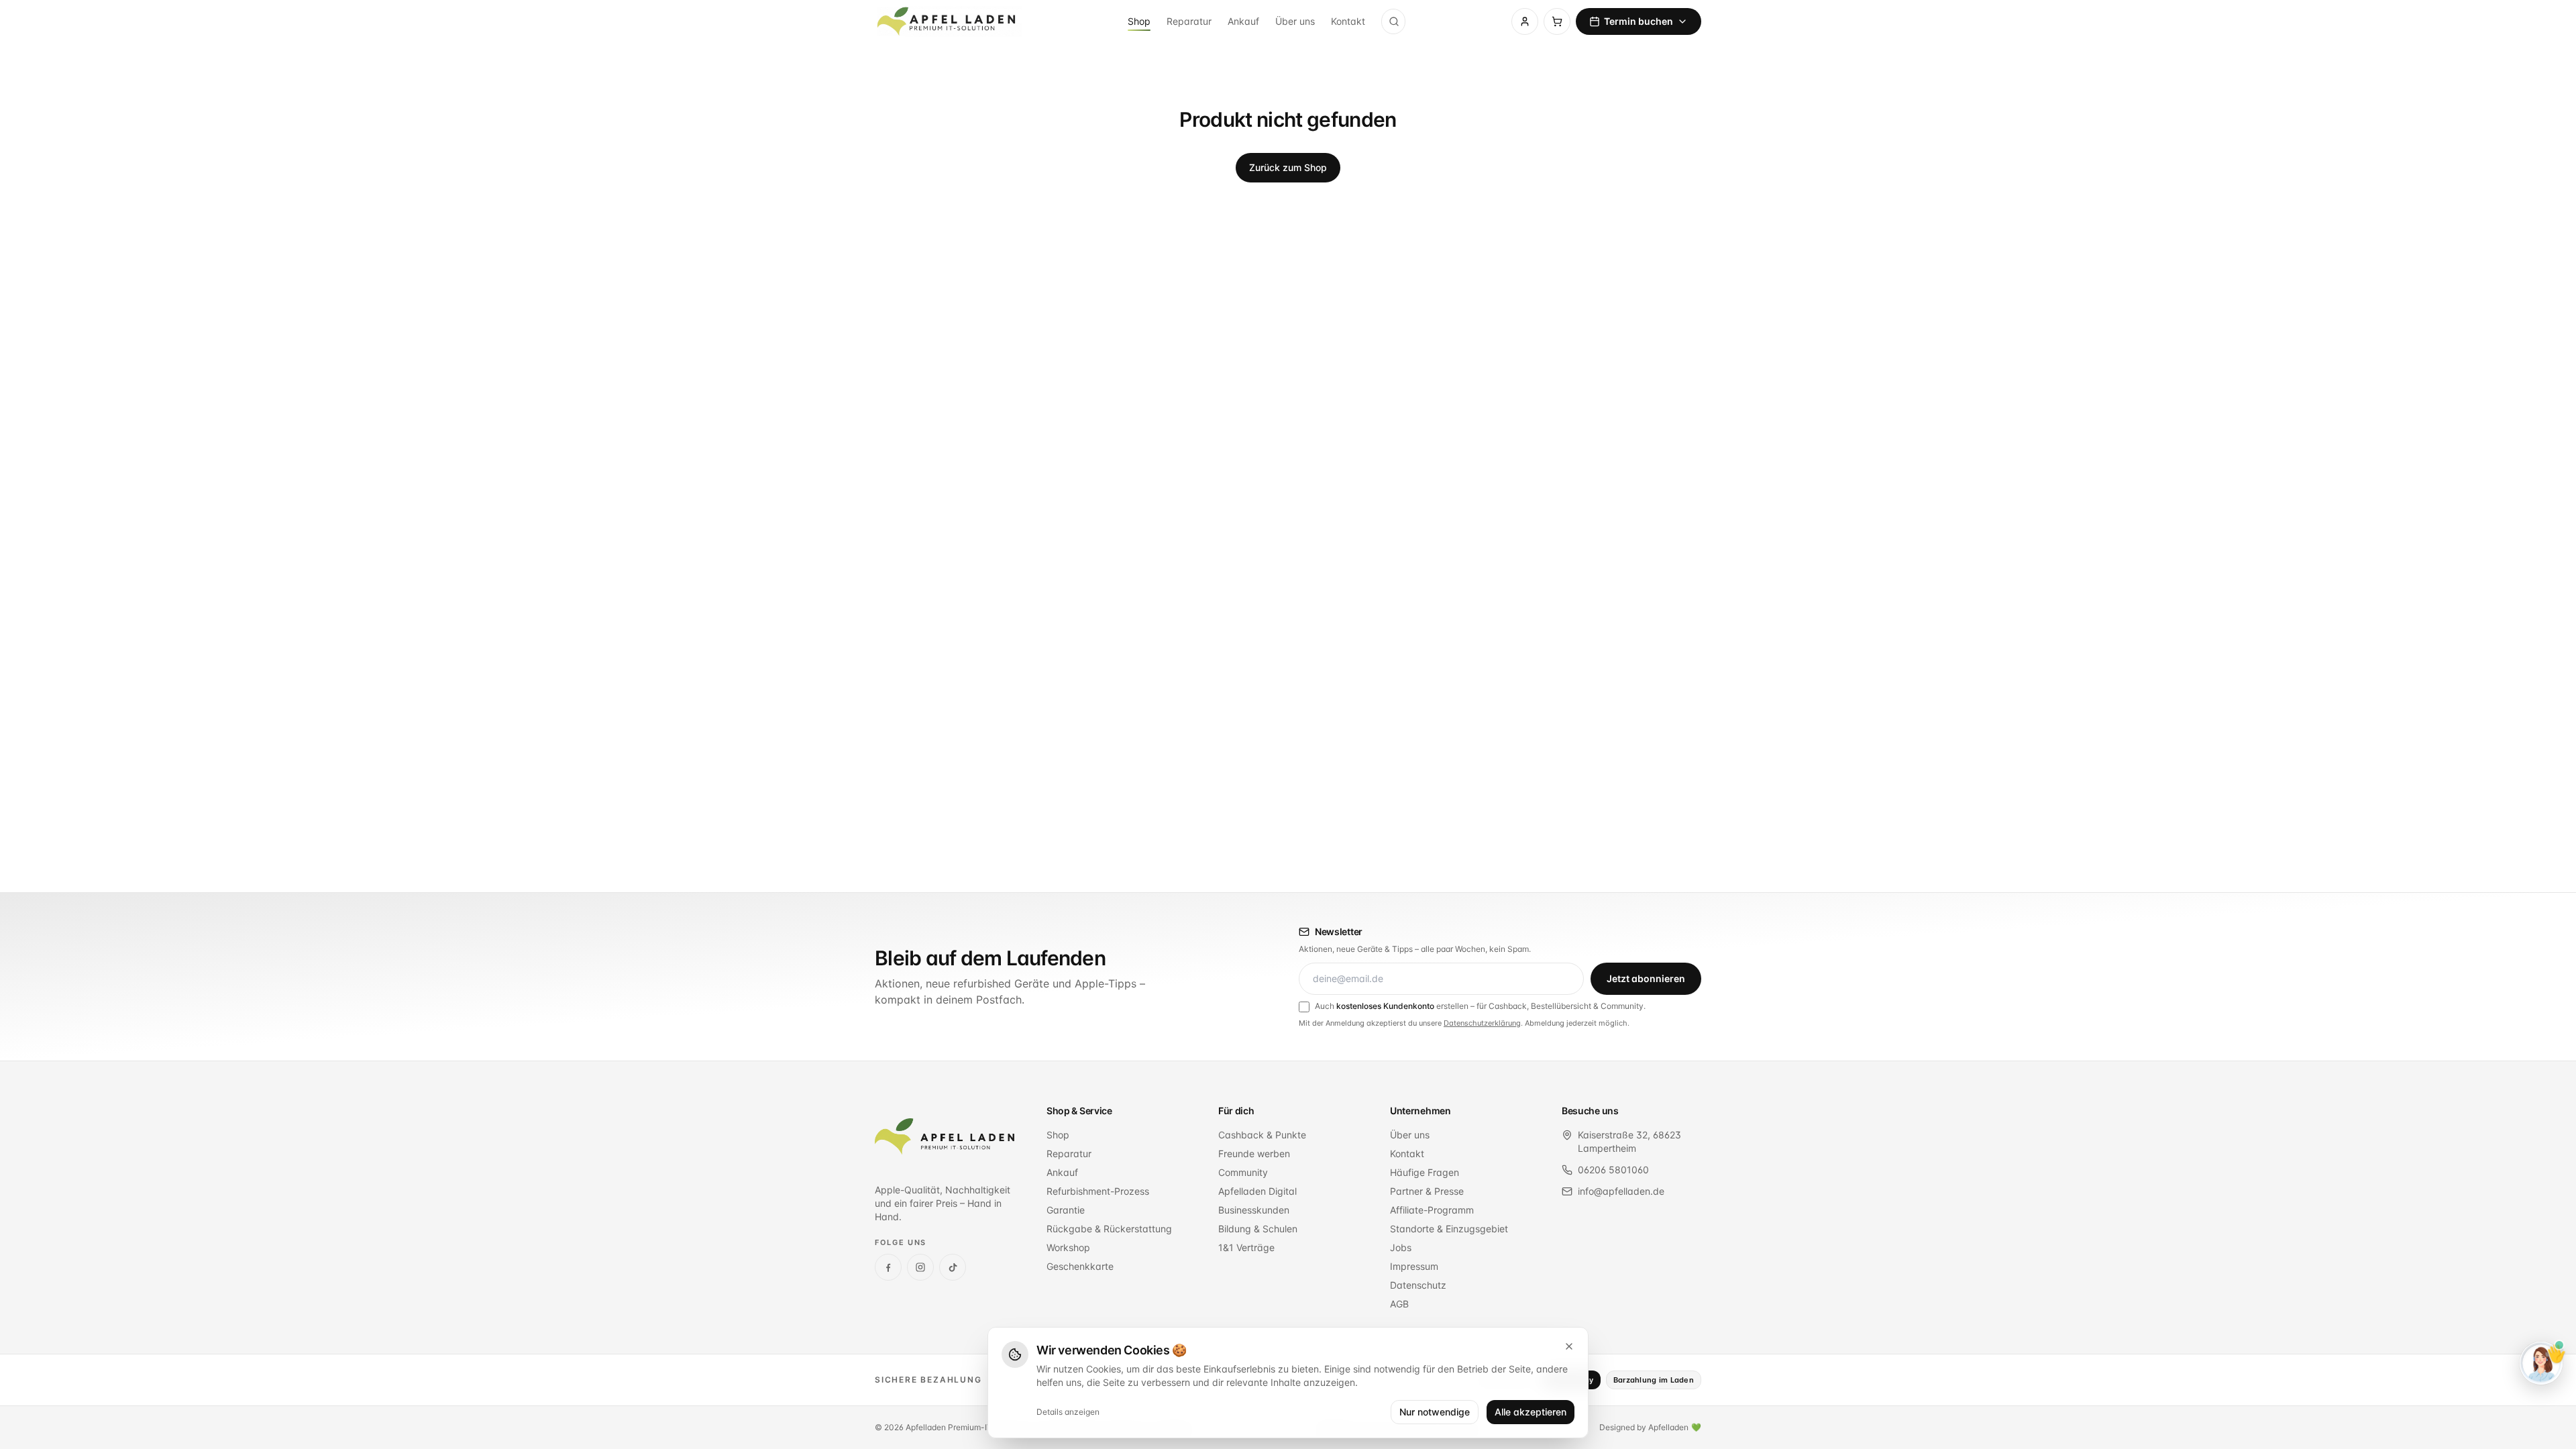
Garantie (1066, 1210)
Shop (1139, 21)
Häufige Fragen (1425, 1172)
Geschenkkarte (1080, 1266)
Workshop (1068, 1247)
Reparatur (1189, 21)
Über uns (1295, 21)
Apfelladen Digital (1257, 1191)
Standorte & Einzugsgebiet (1449, 1229)
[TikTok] (953, 1267)
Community (1243, 1172)
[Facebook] (888, 1267)
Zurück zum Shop (1288, 167)
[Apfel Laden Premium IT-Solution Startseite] (948, 21)
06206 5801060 (1613, 1170)
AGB (1399, 1304)
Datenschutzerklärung (1482, 1023)
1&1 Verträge (1246, 1247)
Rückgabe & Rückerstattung (1109, 1229)
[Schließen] (1569, 1346)
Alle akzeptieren (1531, 1412)
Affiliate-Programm (1432, 1210)
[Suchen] (1394, 21)
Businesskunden (1254, 1210)
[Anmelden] (1525, 21)
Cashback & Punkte (1262, 1135)
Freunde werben (1254, 1153)
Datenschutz (1418, 1285)
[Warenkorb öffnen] (1557, 21)
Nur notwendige (1435, 1412)
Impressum (1414, 1266)
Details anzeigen (1068, 1412)
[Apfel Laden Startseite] (945, 1136)
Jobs (1401, 1247)
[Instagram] (920, 1267)
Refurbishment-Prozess (1098, 1191)
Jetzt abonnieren (1646, 978)
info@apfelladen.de (1621, 1191)
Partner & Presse (1427, 1191)
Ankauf (1243, 21)
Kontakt (1348, 21)
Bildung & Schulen (1258, 1229)
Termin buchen (1639, 21)
